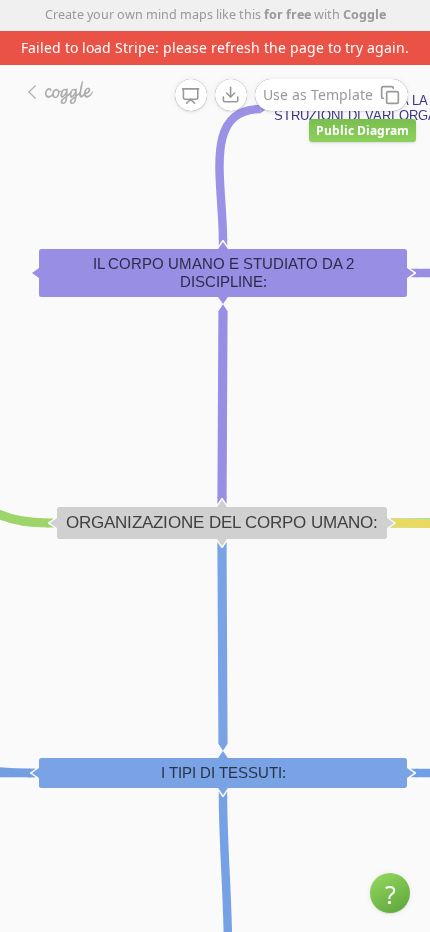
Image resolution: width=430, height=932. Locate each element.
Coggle (364, 14)
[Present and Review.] (191, 96)
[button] (390, 893)
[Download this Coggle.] (231, 95)
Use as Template (318, 94)
